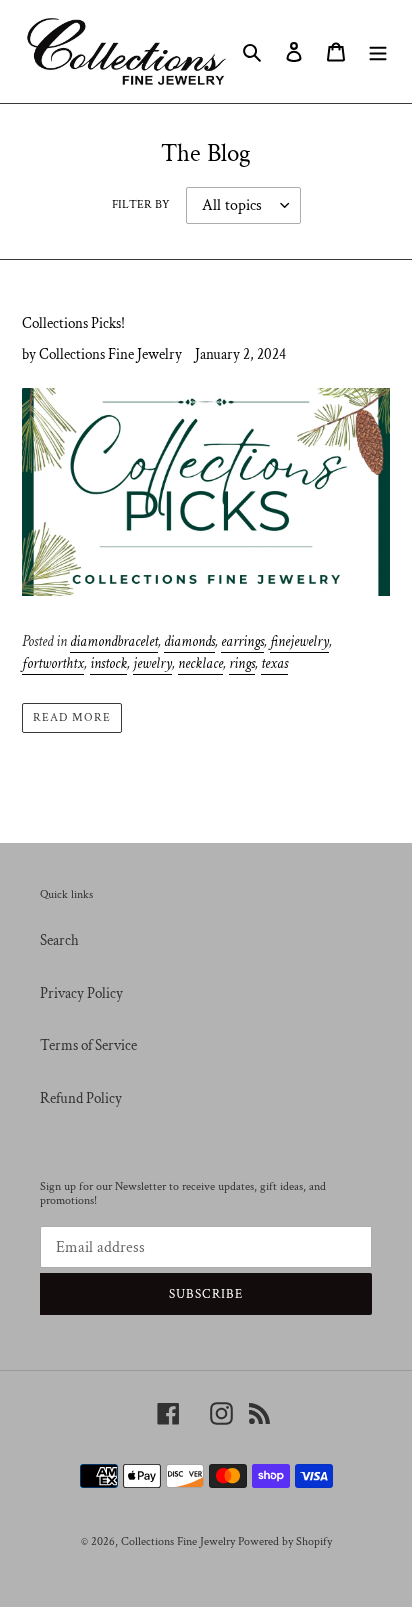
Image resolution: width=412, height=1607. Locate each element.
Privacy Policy (81, 993)
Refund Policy (81, 1098)
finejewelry (299, 641)
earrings (242, 641)
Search (59, 940)
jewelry (152, 663)
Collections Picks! (73, 323)
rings (242, 663)
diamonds (189, 641)
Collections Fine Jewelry (178, 1541)
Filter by (141, 204)
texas (274, 663)
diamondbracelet (114, 641)
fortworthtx (53, 663)
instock (108, 663)
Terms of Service (88, 1045)
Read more (72, 717)
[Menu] (378, 51)
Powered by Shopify (285, 1541)
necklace (200, 663)
